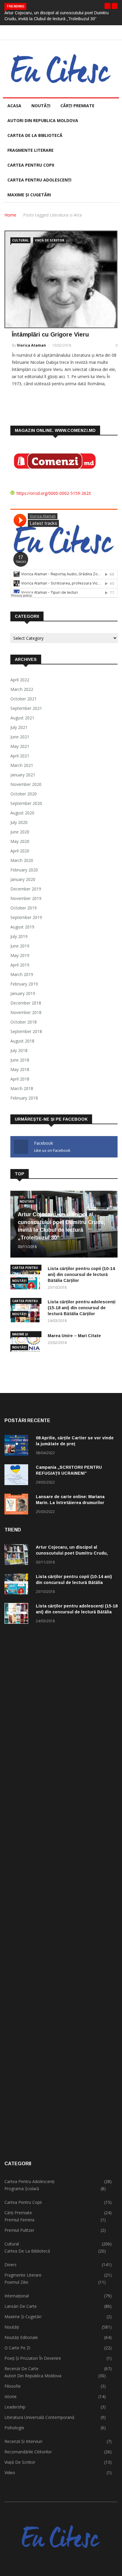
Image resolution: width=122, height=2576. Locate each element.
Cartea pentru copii (31, 165)
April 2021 (20, 756)
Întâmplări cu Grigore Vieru (50, 334)
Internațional (17, 2296)
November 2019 (26, 898)
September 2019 (26, 917)
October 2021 (24, 699)
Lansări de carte (21, 2306)
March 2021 (22, 765)
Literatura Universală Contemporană (39, 2417)
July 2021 (19, 727)
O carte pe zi (17, 2348)
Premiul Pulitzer (19, 2230)
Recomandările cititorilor (28, 2452)
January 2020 (23, 879)
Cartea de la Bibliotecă (27, 2251)
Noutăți (41, 106)
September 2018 (26, 1031)
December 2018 (26, 1003)
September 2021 (26, 708)
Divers (11, 2265)
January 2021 (23, 775)
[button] (107, 6)
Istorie (11, 2396)
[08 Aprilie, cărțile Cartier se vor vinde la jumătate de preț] (18, 1446)
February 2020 (24, 870)
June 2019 (20, 946)
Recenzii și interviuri (23, 2441)
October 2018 (24, 1022)
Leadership (15, 2407)
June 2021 (20, 737)
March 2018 (22, 1088)
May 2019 (20, 955)
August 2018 (22, 1041)
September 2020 (26, 803)
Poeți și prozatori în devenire (33, 2358)
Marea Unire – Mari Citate (74, 1336)
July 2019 (19, 936)
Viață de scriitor (50, 240)
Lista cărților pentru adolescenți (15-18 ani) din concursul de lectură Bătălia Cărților (82, 1308)
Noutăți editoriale (21, 2337)
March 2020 (22, 860)
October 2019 (24, 908)
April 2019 (20, 965)
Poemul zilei (16, 2282)
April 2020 (20, 851)
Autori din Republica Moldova (43, 120)
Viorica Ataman (31, 345)
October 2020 (24, 794)
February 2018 (24, 1098)
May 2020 (20, 841)
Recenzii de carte (21, 2369)
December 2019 (26, 889)
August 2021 (22, 718)
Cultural (20, 240)
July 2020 (19, 822)
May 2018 (20, 1069)
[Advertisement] (61, 1893)
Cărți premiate (77, 106)
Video (10, 2472)
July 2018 (19, 1050)
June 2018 (20, 1060)
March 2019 (22, 974)
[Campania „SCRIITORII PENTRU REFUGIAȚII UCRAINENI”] (18, 1476)
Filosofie (13, 2386)
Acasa (14, 106)
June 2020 (20, 832)
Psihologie (14, 2428)
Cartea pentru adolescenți (39, 180)
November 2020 (26, 784)
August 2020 (22, 813)
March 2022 (22, 689)
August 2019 (22, 927)
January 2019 (23, 993)
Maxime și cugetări (29, 195)
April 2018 (20, 1079)
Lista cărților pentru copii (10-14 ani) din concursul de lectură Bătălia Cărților (81, 1274)
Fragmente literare (30, 150)
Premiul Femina (19, 2220)
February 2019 (24, 984)
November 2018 (26, 1012)
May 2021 (20, 746)
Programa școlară (22, 2189)
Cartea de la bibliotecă (35, 135)
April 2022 (20, 680)
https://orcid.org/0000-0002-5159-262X (54, 493)
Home (10, 215)
